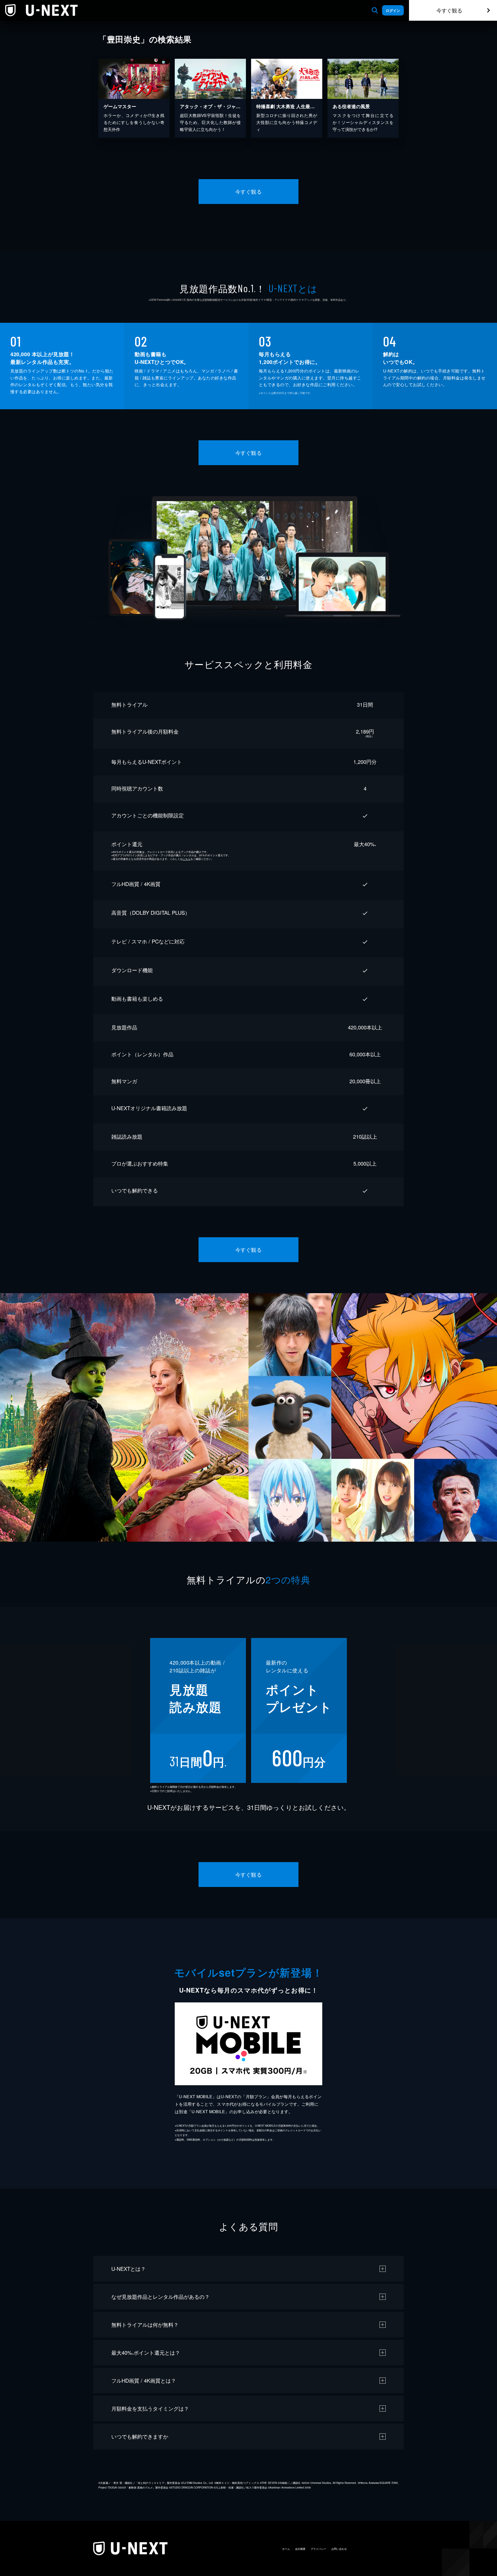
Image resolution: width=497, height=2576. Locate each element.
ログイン (393, 10)
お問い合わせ (339, 2549)
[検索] (375, 10)
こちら (187, 859)
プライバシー (318, 2549)
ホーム (286, 2549)
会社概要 (300, 2549)
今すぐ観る (449, 10)
